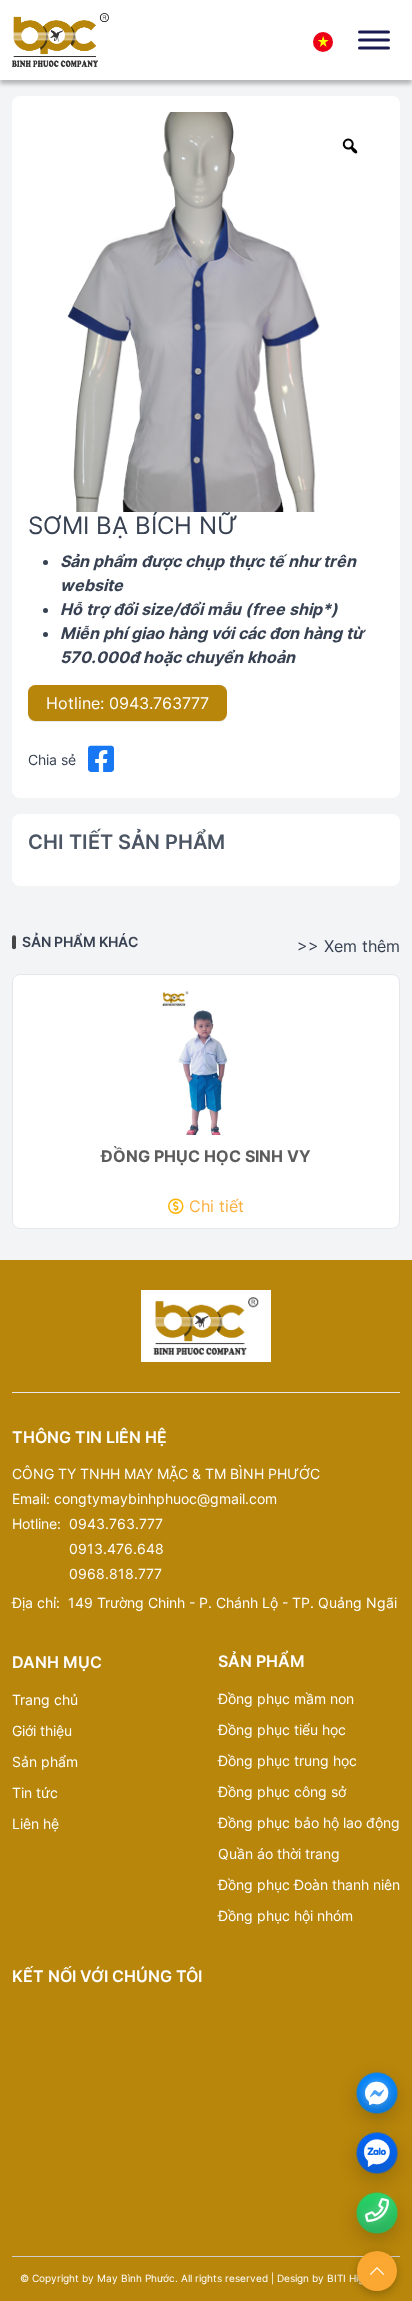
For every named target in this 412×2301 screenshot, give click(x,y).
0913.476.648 (116, 1548)
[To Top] (377, 2271)
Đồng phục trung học (287, 1760)
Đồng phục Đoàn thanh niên (309, 1884)
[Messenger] (377, 2093)
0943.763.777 (116, 1523)
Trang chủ (45, 1699)
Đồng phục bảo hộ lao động (309, 1822)
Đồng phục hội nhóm (285, 1915)
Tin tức (35, 1792)
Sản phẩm (45, 1761)
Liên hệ (35, 1823)
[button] (101, 759)
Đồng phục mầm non (286, 1698)
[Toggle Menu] (374, 39)
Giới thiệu (42, 1730)
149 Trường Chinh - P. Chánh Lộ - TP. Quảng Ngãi (232, 1602)
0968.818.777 (115, 1573)
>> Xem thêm (348, 946)
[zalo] (377, 2153)
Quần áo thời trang (279, 1853)
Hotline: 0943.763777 (127, 703)
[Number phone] (377, 2210)
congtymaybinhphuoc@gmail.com (165, 1498)
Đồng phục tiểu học (282, 1729)
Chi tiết (216, 1206)
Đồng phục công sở (282, 1791)
